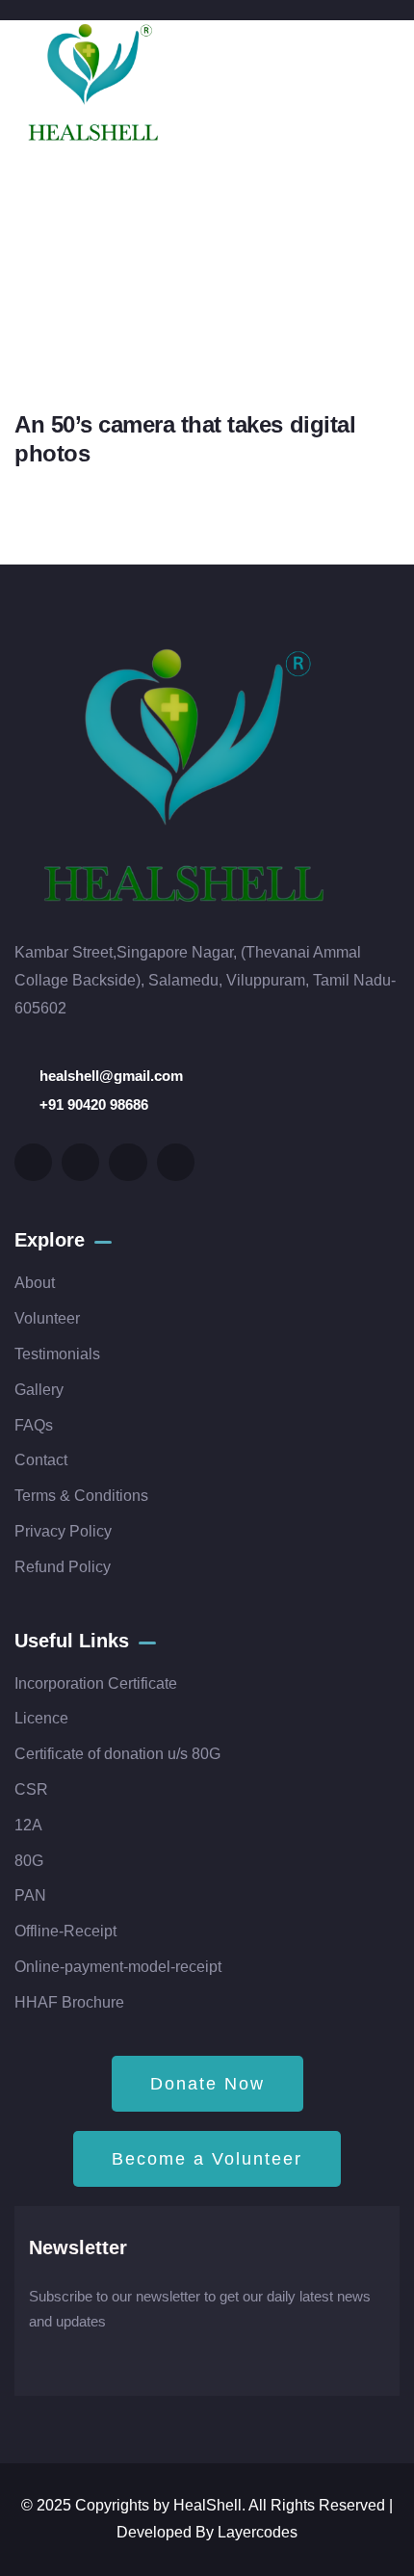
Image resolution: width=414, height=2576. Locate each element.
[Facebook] (80, 1162)
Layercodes (258, 2532)
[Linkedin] (176, 1162)
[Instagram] (128, 1162)
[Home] (93, 85)
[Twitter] (33, 1162)
